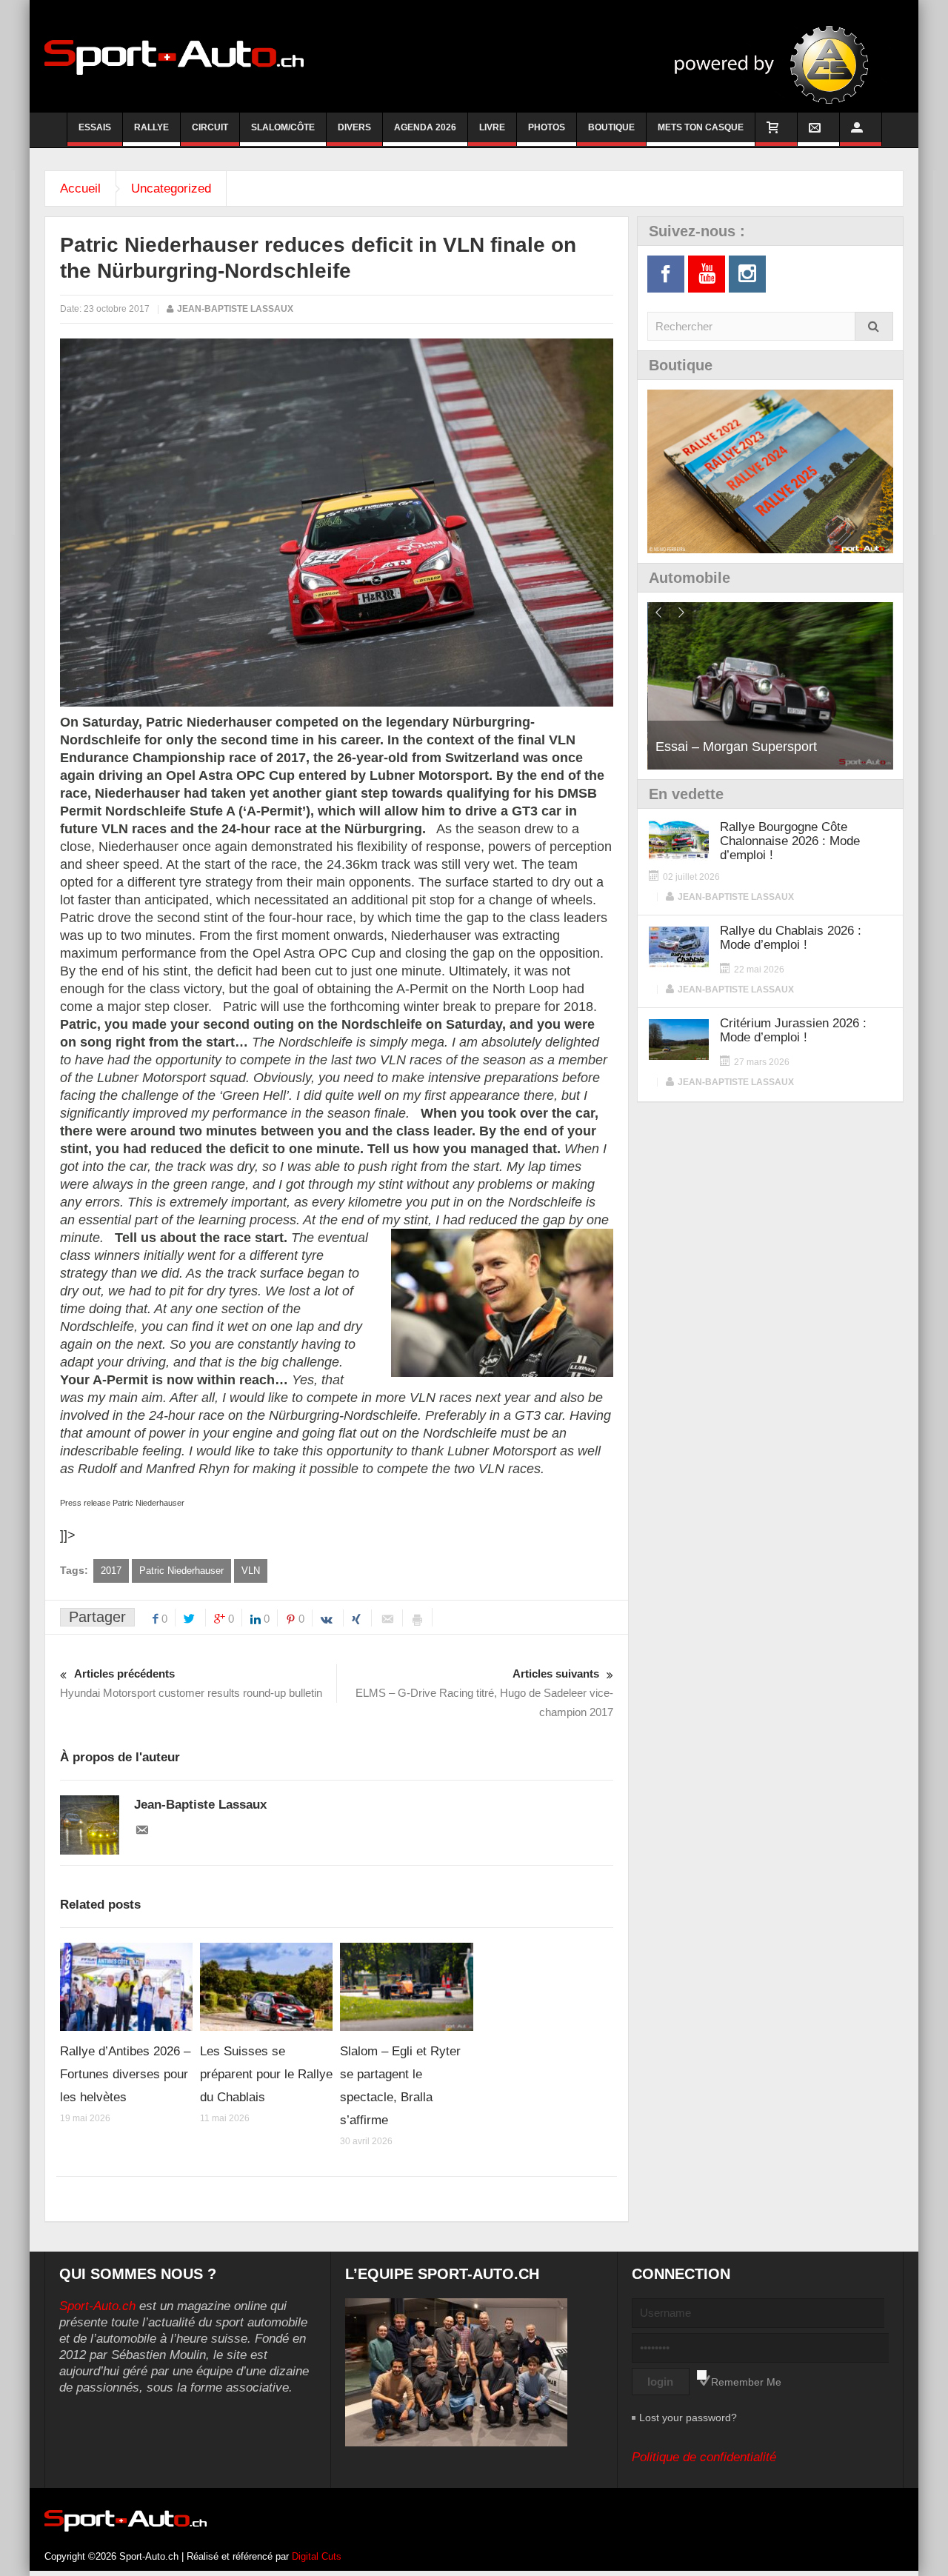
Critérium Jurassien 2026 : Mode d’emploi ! (793, 1030)
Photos (547, 127)
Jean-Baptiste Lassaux (235, 309)
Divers (354, 127)
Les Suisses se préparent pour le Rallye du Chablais (266, 2074)
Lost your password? (688, 2417)
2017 (111, 1571)
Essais (95, 127)
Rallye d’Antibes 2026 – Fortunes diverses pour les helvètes (125, 2074)
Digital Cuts (317, 2556)
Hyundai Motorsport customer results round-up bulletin (191, 1683)
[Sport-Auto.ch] (174, 56)
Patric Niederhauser (181, 1571)
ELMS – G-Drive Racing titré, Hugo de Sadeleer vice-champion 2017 (484, 1693)
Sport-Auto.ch (97, 2306)
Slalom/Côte (283, 127)
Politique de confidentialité (704, 2457)
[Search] (874, 326)
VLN (251, 1571)
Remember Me (746, 2382)
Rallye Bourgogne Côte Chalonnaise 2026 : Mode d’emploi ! (790, 841)
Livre (492, 127)
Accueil (80, 188)
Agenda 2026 (425, 127)
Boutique (611, 127)
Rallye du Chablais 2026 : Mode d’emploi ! (791, 938)
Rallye (151, 127)
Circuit (210, 127)
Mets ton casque (701, 127)
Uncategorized (171, 188)
